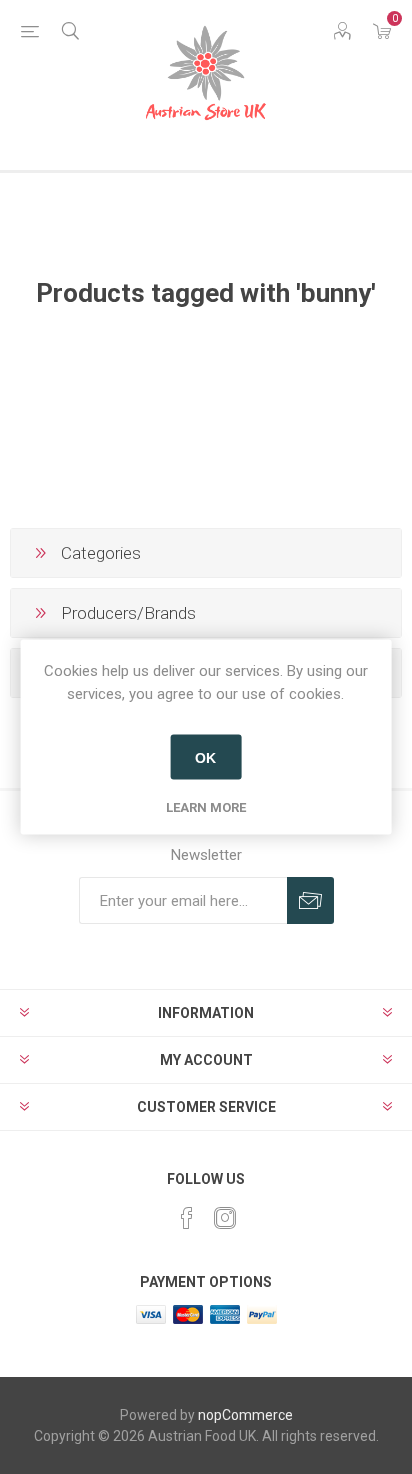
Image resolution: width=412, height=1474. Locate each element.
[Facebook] (187, 1218)
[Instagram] (225, 1218)
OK (205, 757)
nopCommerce (245, 1415)
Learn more (206, 807)
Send (310, 900)
